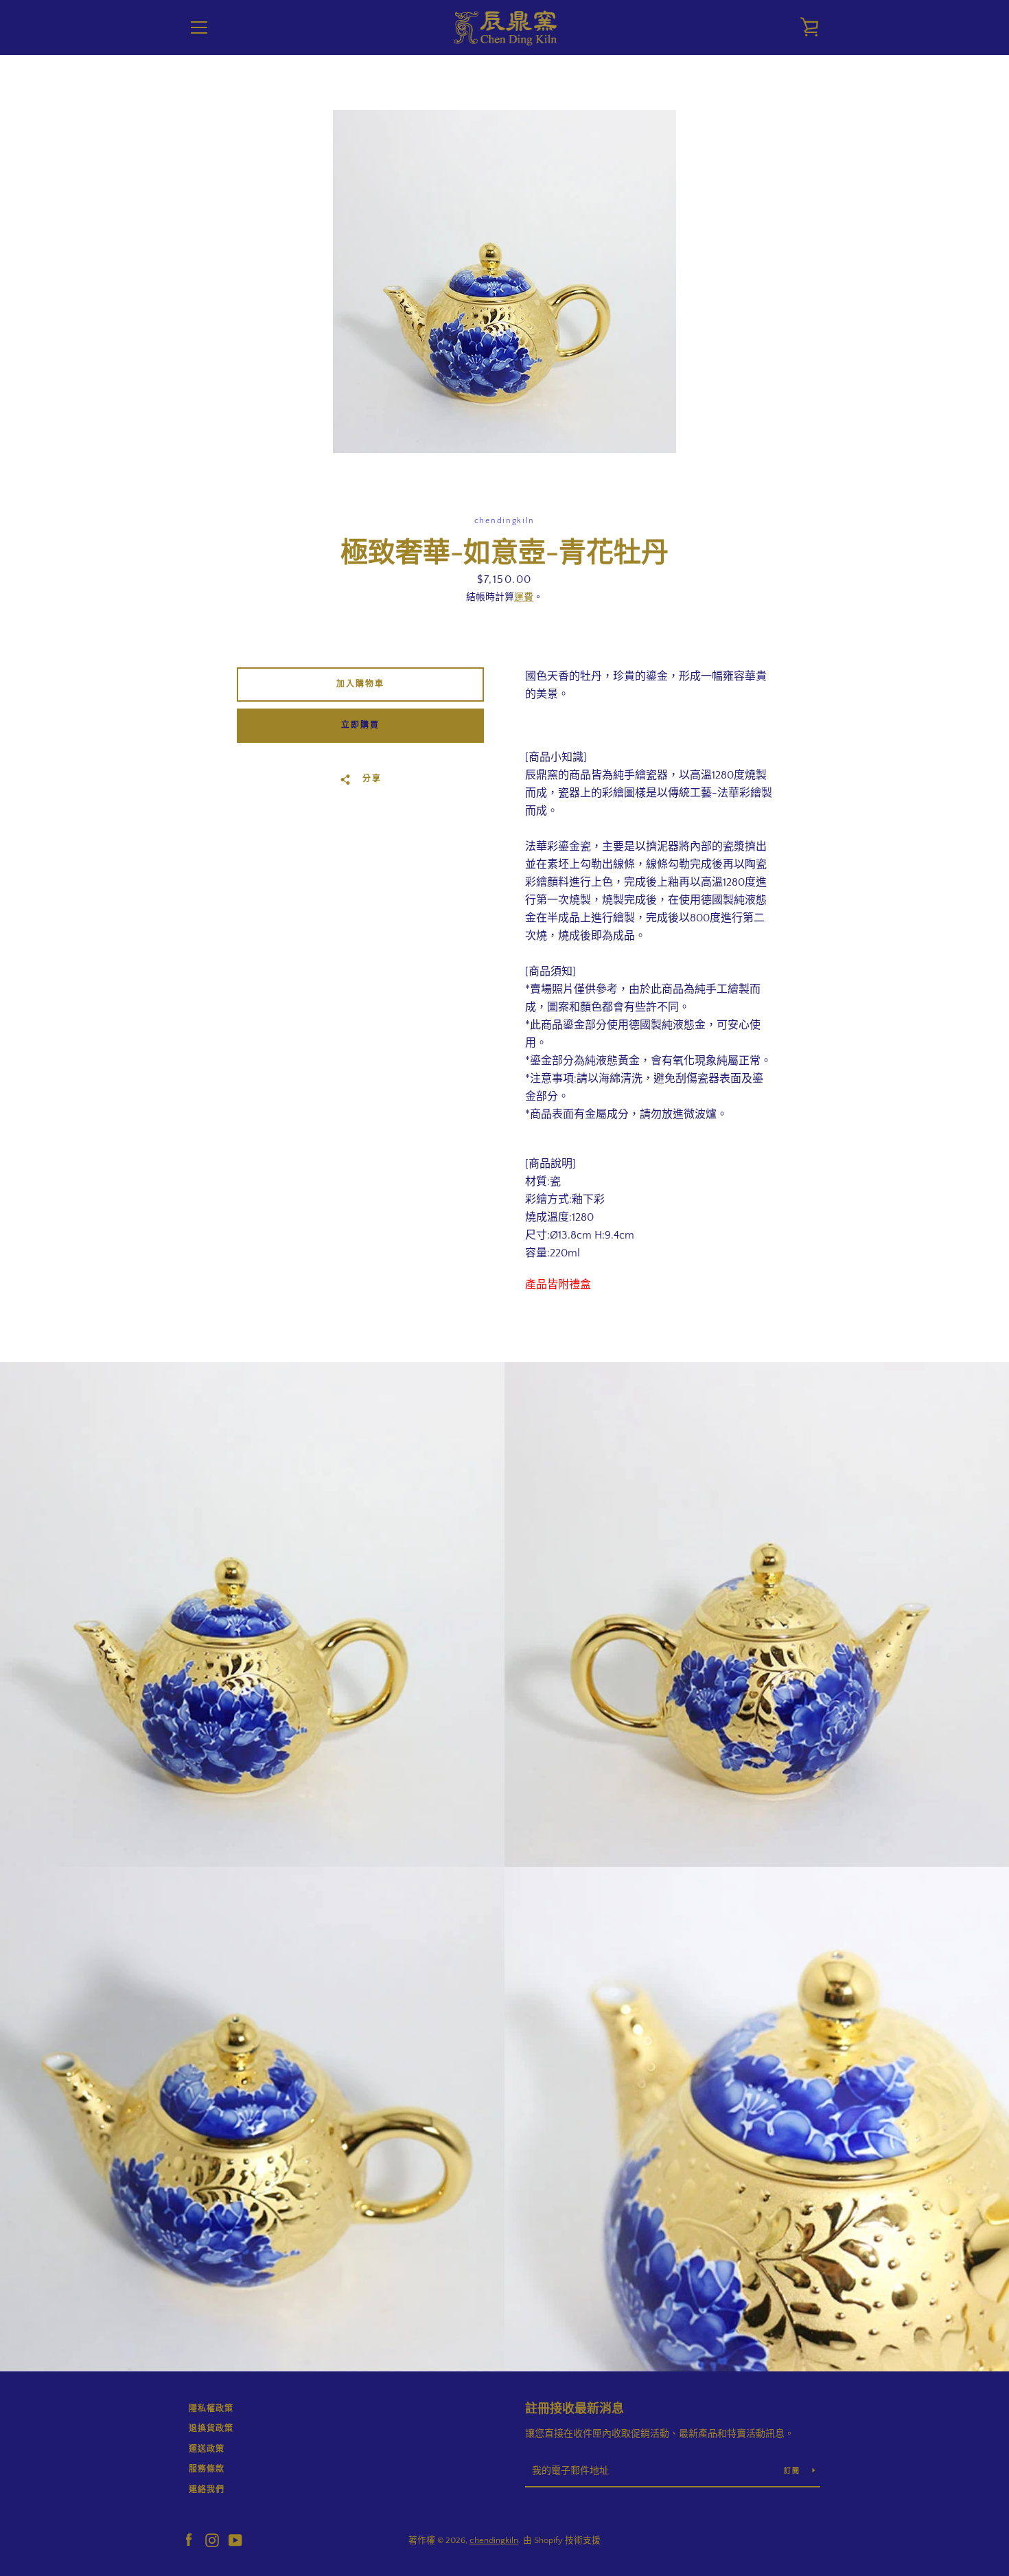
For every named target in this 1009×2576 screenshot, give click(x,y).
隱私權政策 (211, 2409)
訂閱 (793, 2471)
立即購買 (360, 725)
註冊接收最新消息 (575, 2409)
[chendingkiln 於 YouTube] (235, 2540)
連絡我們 (207, 2490)
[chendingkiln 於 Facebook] (189, 2540)
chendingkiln (494, 2540)
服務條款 (207, 2469)
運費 (524, 597)
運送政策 (207, 2449)
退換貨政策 (211, 2429)
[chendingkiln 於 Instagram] (212, 2540)
